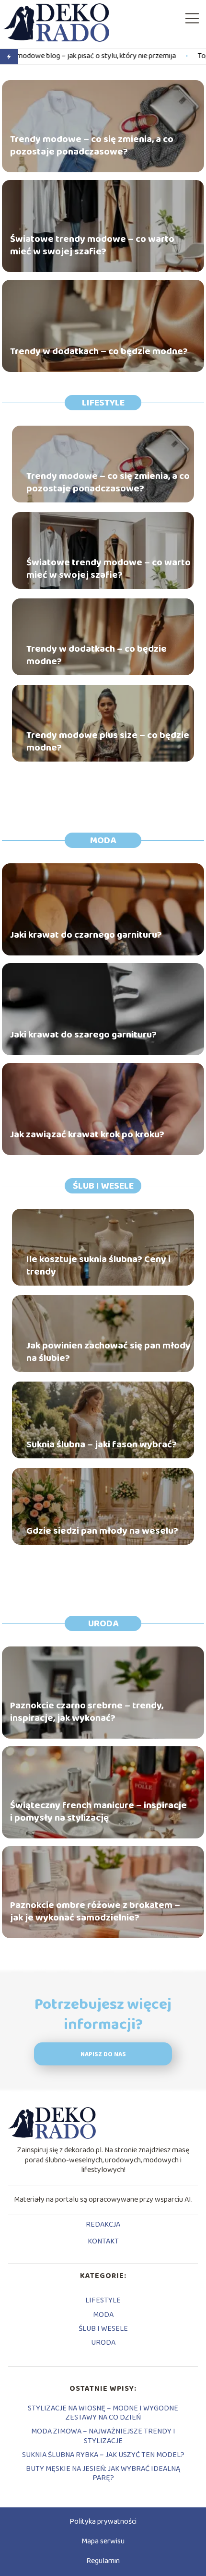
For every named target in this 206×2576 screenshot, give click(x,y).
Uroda (103, 1623)
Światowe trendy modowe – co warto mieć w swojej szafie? (92, 245)
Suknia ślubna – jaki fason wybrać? (102, 1444)
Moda (103, 840)
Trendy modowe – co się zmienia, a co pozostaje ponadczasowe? (92, 145)
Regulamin (103, 2561)
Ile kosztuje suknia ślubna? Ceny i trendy (98, 1265)
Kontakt (103, 2242)
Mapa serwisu (103, 2541)
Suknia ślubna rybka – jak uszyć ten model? (103, 2455)
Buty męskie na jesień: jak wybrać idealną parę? (103, 2473)
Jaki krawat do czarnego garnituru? (86, 935)
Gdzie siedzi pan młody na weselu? (102, 1531)
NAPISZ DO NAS (103, 2055)
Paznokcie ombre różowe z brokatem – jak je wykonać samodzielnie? (95, 1911)
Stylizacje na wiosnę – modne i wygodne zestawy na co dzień (103, 2413)
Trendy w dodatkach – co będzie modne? (99, 351)
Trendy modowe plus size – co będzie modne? (108, 741)
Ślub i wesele (103, 1186)
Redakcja (103, 2225)
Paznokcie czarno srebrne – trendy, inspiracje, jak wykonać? (87, 1712)
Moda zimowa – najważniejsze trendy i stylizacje (103, 2436)
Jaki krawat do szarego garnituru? (83, 1035)
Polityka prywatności (103, 2522)
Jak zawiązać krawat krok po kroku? (87, 1134)
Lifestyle (103, 403)
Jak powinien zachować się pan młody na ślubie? (109, 1352)
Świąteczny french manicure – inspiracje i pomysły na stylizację (98, 1812)
